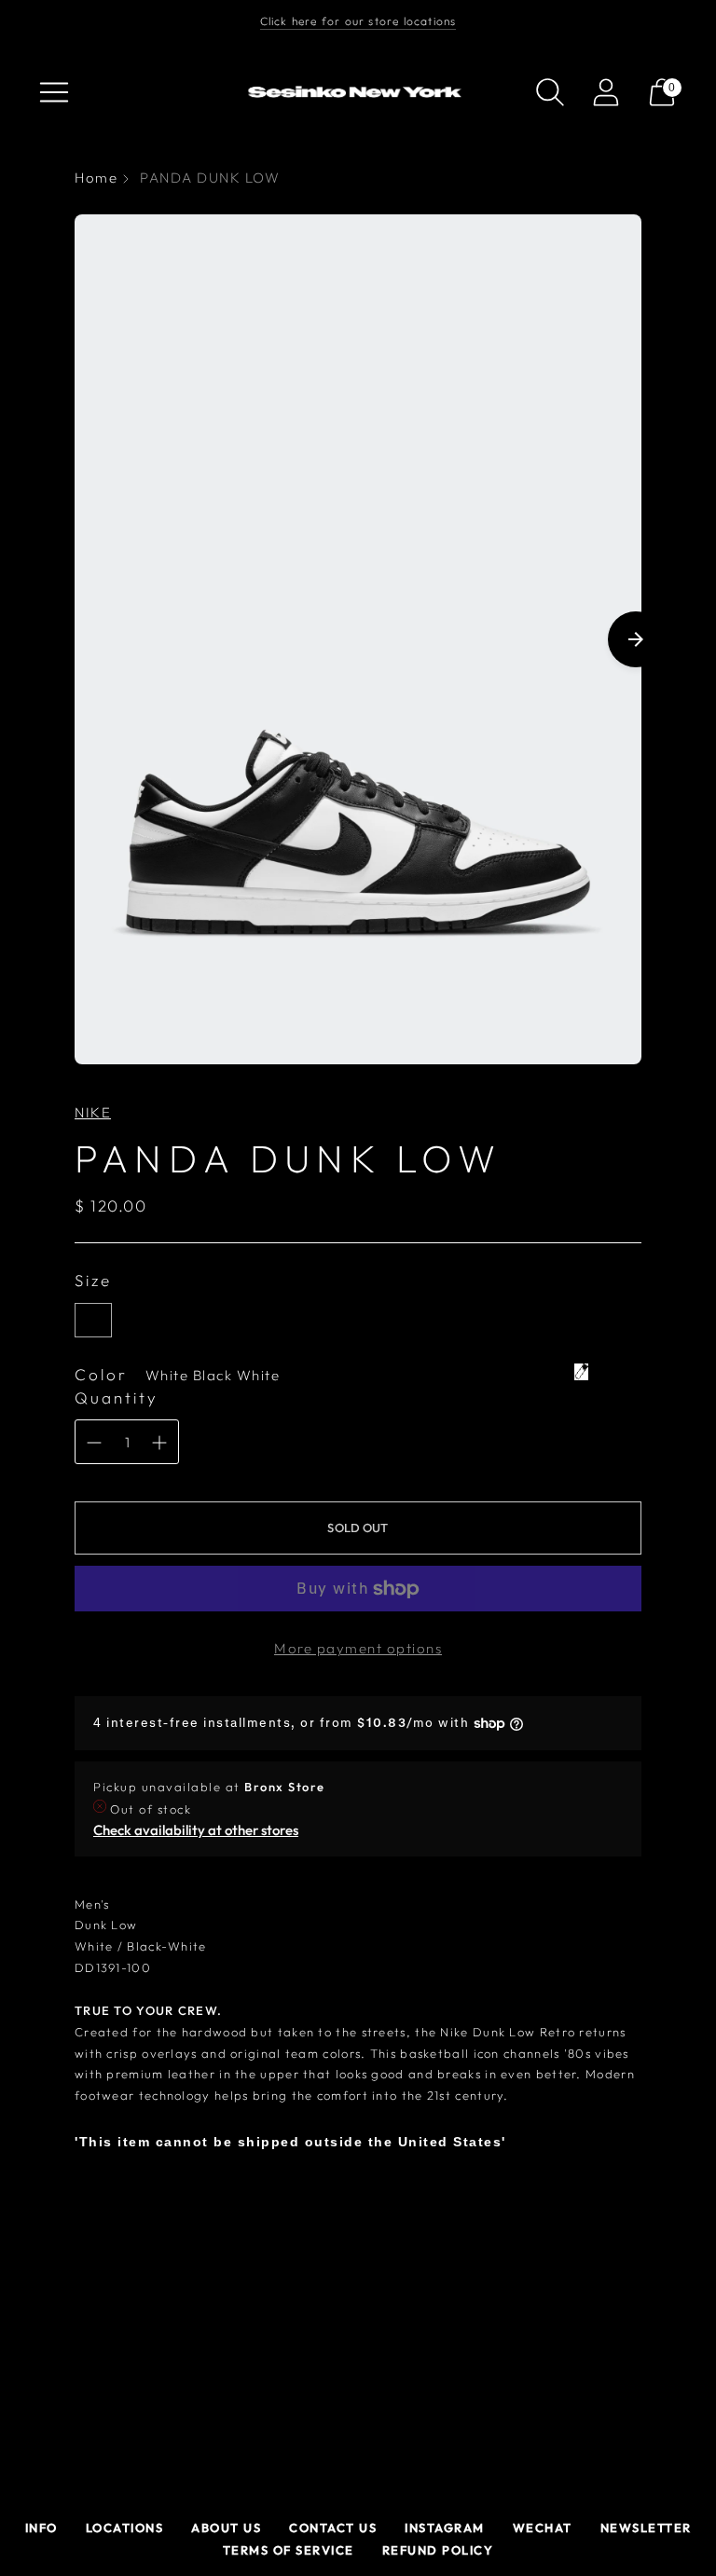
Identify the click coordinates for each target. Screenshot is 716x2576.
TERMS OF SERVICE (289, 2550)
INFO (41, 2528)
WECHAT (543, 2528)
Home (96, 178)
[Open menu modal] (54, 92)
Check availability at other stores (196, 1830)
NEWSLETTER (646, 2528)
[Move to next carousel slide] (636, 639)
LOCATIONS (125, 2528)
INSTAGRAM (445, 2528)
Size (93, 1280)
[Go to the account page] (606, 92)
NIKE (93, 1112)
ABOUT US (226, 2528)
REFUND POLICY (438, 2550)
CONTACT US (333, 2528)
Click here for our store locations (358, 21)
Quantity (117, 1398)
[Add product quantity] (159, 1443)
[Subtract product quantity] (94, 1443)
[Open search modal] (550, 92)
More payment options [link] (358, 1648)
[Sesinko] (358, 93)
